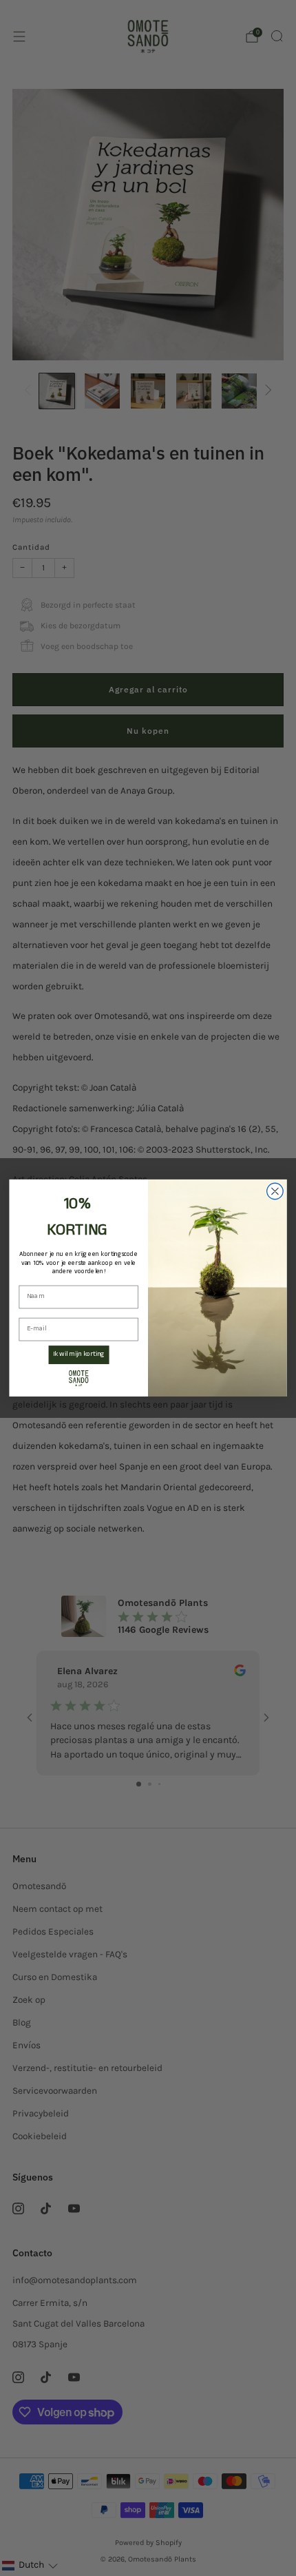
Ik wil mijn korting (79, 1354)
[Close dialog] (275, 1191)
